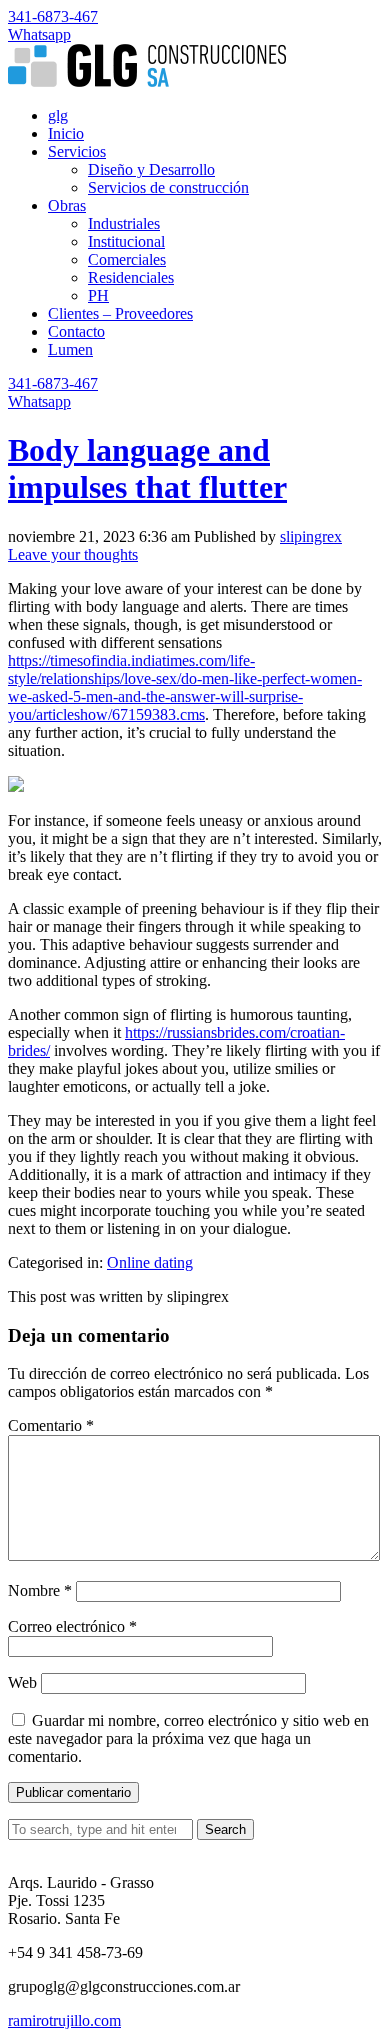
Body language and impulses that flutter (147, 468)
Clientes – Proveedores (120, 313)
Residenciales (131, 277)
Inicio (66, 133)
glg (58, 115)
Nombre (40, 1590)
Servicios (77, 151)
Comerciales (127, 259)
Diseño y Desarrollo (151, 169)
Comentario (51, 1425)
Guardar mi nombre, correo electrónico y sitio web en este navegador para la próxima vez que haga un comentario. (188, 1738)
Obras (67, 205)
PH (98, 295)
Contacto (76, 331)
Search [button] (225, 1829)
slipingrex (311, 536)
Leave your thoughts (73, 554)
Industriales (124, 223)
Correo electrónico (72, 1626)
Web (22, 1682)
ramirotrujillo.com (64, 2020)
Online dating (150, 1262)
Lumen (70, 349)
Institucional (126, 241)
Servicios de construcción (168, 187)
